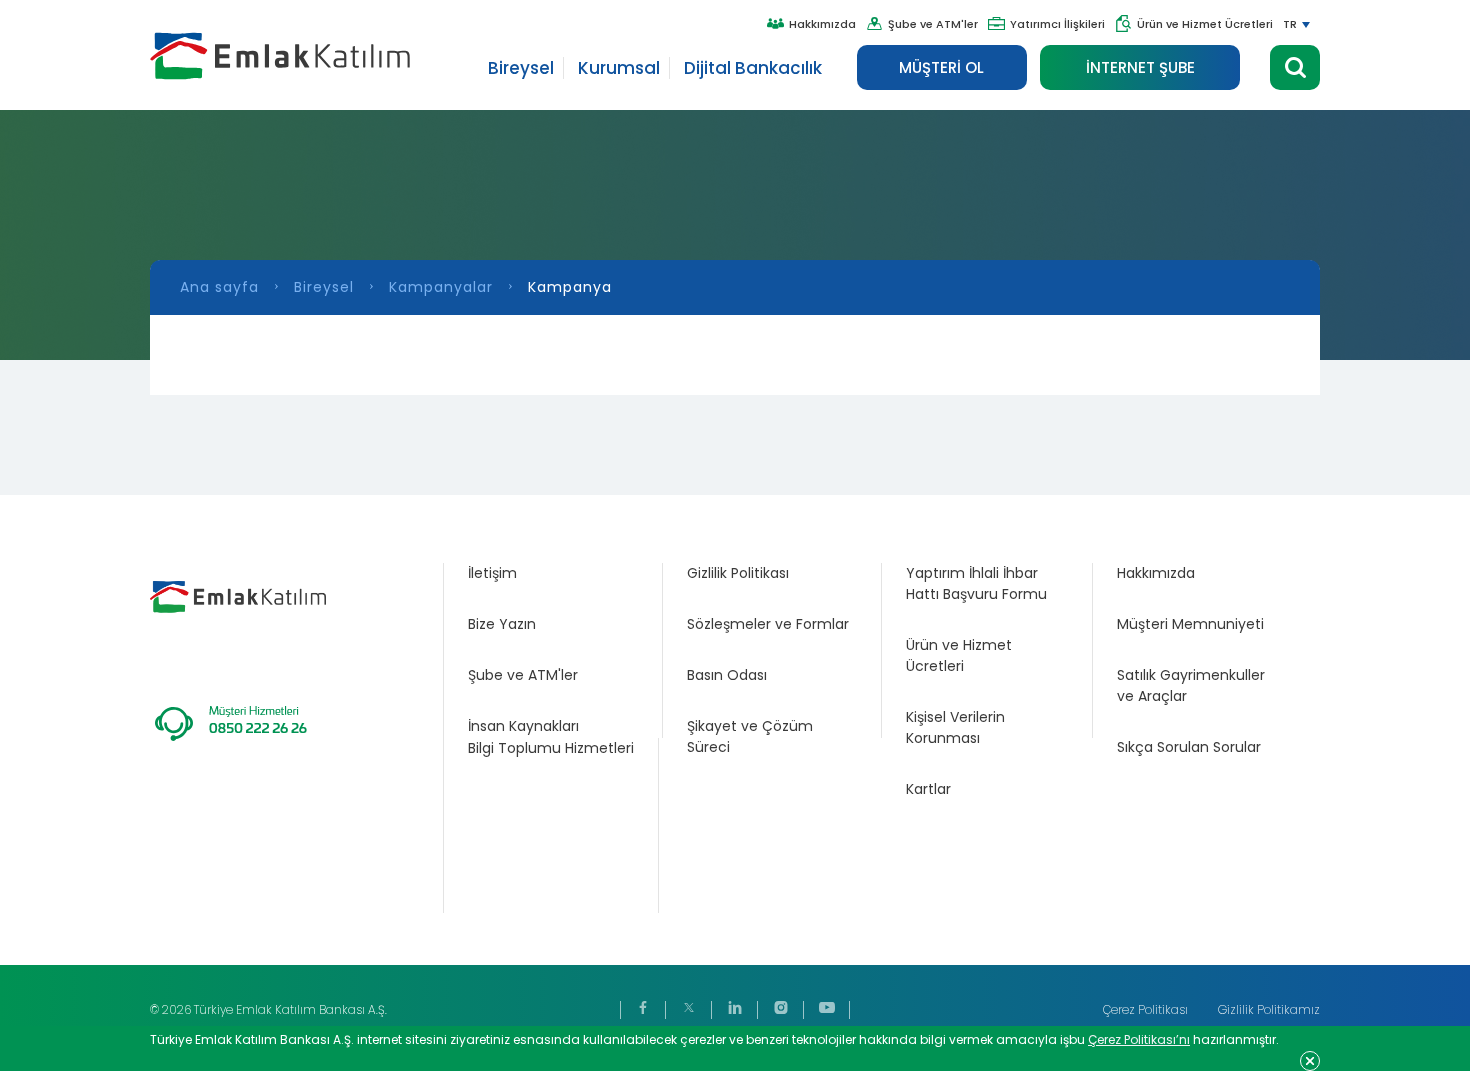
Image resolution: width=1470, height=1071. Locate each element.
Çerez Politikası (1145, 1009)
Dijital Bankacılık (753, 68)
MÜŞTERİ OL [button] (941, 67)
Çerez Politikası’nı (1139, 1039)
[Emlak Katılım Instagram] (781, 1009)
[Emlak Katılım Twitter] (689, 1009)
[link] (552, 573)
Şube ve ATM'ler (933, 24)
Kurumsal (619, 68)
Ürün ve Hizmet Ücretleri (1205, 24)
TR (1290, 24)
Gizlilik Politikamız (1269, 1009)
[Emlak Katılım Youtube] (827, 1009)
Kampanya (570, 287)
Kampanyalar (441, 287)
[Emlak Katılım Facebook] (643, 1009)
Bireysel (521, 68)
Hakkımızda (822, 24)
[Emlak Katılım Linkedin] (735, 1009)
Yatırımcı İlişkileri (1057, 24)
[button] (1295, 67)
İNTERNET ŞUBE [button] (1140, 67)
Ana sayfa (219, 287)
